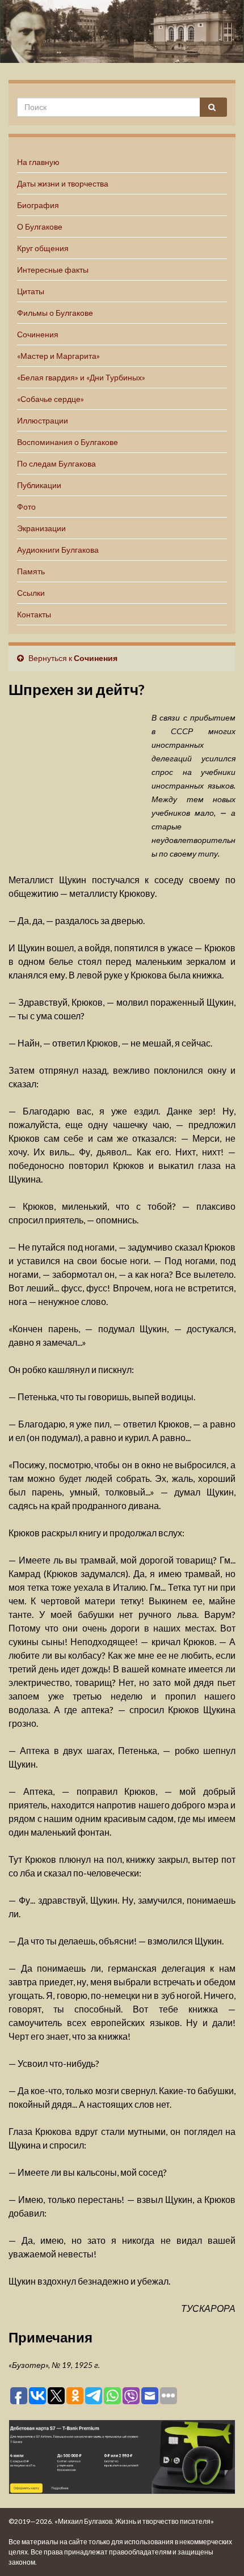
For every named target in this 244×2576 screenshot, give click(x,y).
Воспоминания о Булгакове (68, 442)
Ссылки (31, 593)
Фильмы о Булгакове (55, 313)
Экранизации (41, 528)
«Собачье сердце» (51, 399)
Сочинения (38, 334)
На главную (38, 162)
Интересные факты (53, 270)
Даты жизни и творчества (63, 183)
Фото (26, 507)
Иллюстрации (43, 420)
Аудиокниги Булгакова (58, 550)
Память (31, 571)
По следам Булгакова (56, 463)
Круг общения (43, 248)
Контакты (34, 614)
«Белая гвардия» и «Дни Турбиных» (81, 377)
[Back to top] (218, 2550)
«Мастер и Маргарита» (58, 356)
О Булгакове (40, 226)
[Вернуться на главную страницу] (122, 31)
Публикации (39, 485)
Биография (38, 205)
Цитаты (31, 291)
